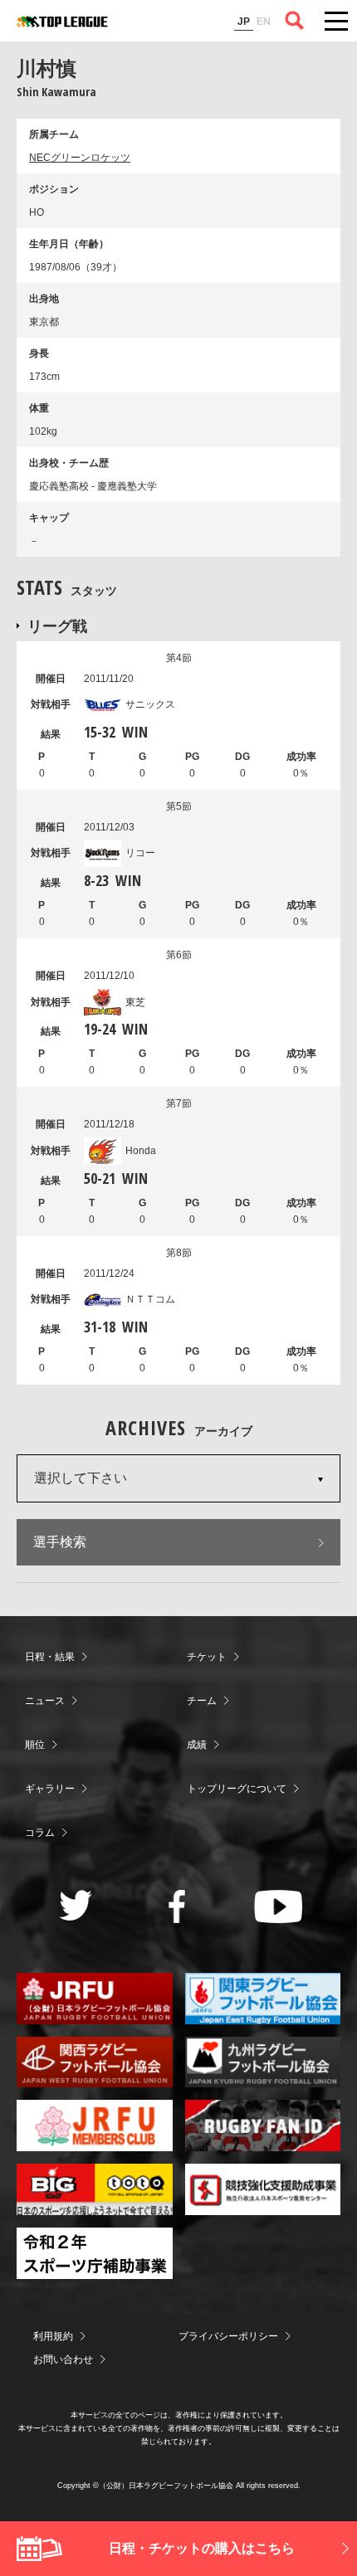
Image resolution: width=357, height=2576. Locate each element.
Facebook (177, 1906)
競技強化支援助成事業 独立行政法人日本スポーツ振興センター (263, 2189)
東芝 (135, 1002)
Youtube (279, 1906)
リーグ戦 (57, 626)
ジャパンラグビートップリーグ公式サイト (62, 22)
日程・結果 (50, 1657)
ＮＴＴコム (150, 1299)
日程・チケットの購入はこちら (202, 2548)
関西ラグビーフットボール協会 (95, 2062)
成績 (197, 1745)
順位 (35, 1745)
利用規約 (53, 2336)
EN (264, 22)
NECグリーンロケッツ (80, 158)
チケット (207, 1657)
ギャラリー (50, 1789)
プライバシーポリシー (228, 2336)
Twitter (76, 1905)
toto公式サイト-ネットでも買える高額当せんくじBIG (95, 2189)
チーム (202, 1701)
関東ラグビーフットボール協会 (263, 1999)
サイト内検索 (295, 21)
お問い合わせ (63, 2359)
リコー (140, 853)
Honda (141, 1151)
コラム (40, 1833)
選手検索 (60, 1542)
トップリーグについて (237, 1789)
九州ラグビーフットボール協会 (263, 2062)
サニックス (150, 704)
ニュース (45, 1701)
